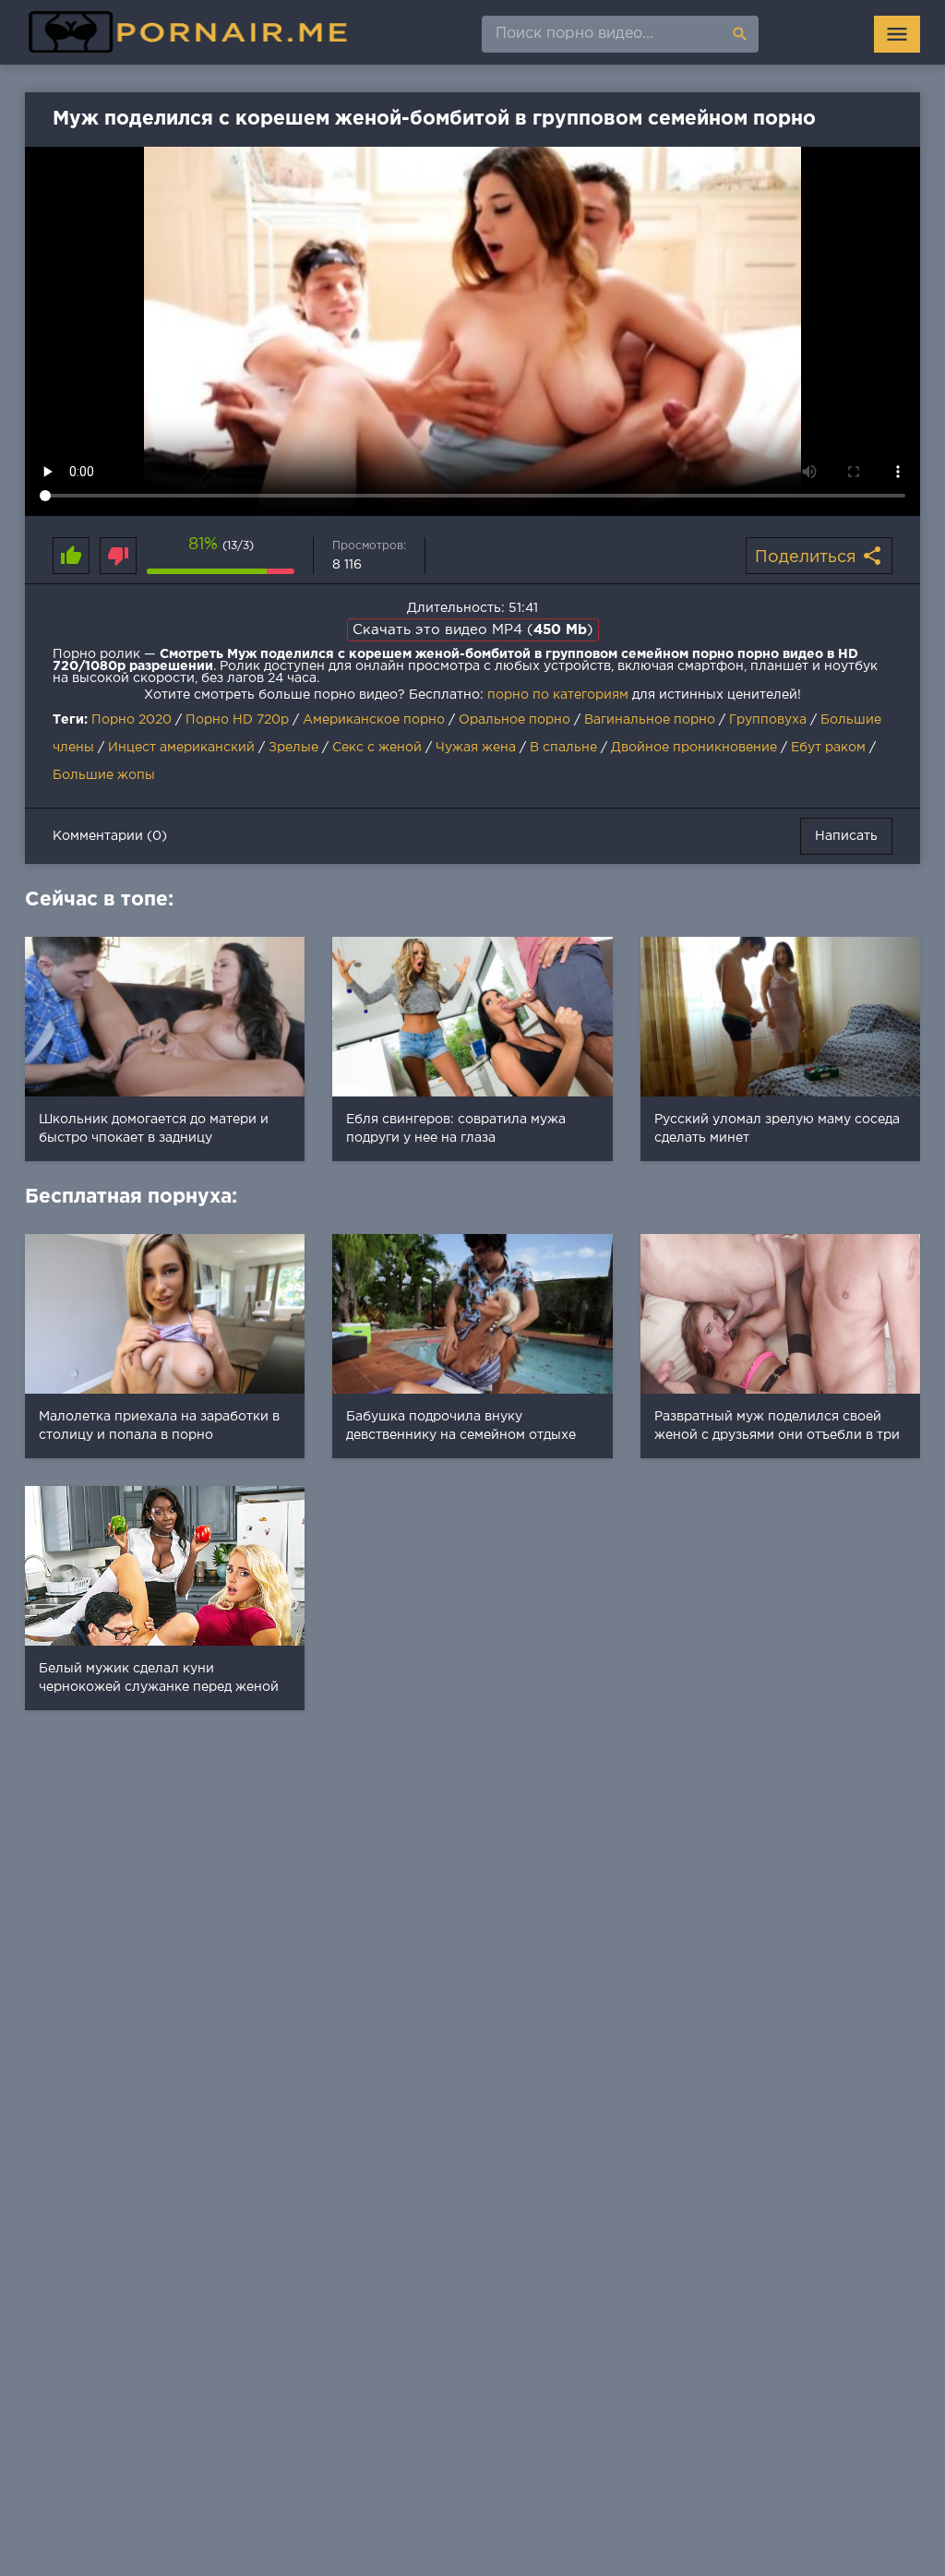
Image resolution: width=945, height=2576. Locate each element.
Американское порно (374, 720)
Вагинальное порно (650, 720)
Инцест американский (181, 748)
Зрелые (293, 748)
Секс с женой (377, 748)
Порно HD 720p (237, 720)
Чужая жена (476, 748)
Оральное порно (514, 720)
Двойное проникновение (694, 748)
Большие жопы (104, 775)
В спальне (563, 748)
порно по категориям (558, 695)
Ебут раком (828, 748)
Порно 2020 (132, 720)
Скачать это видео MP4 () (473, 630)
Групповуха (768, 720)
